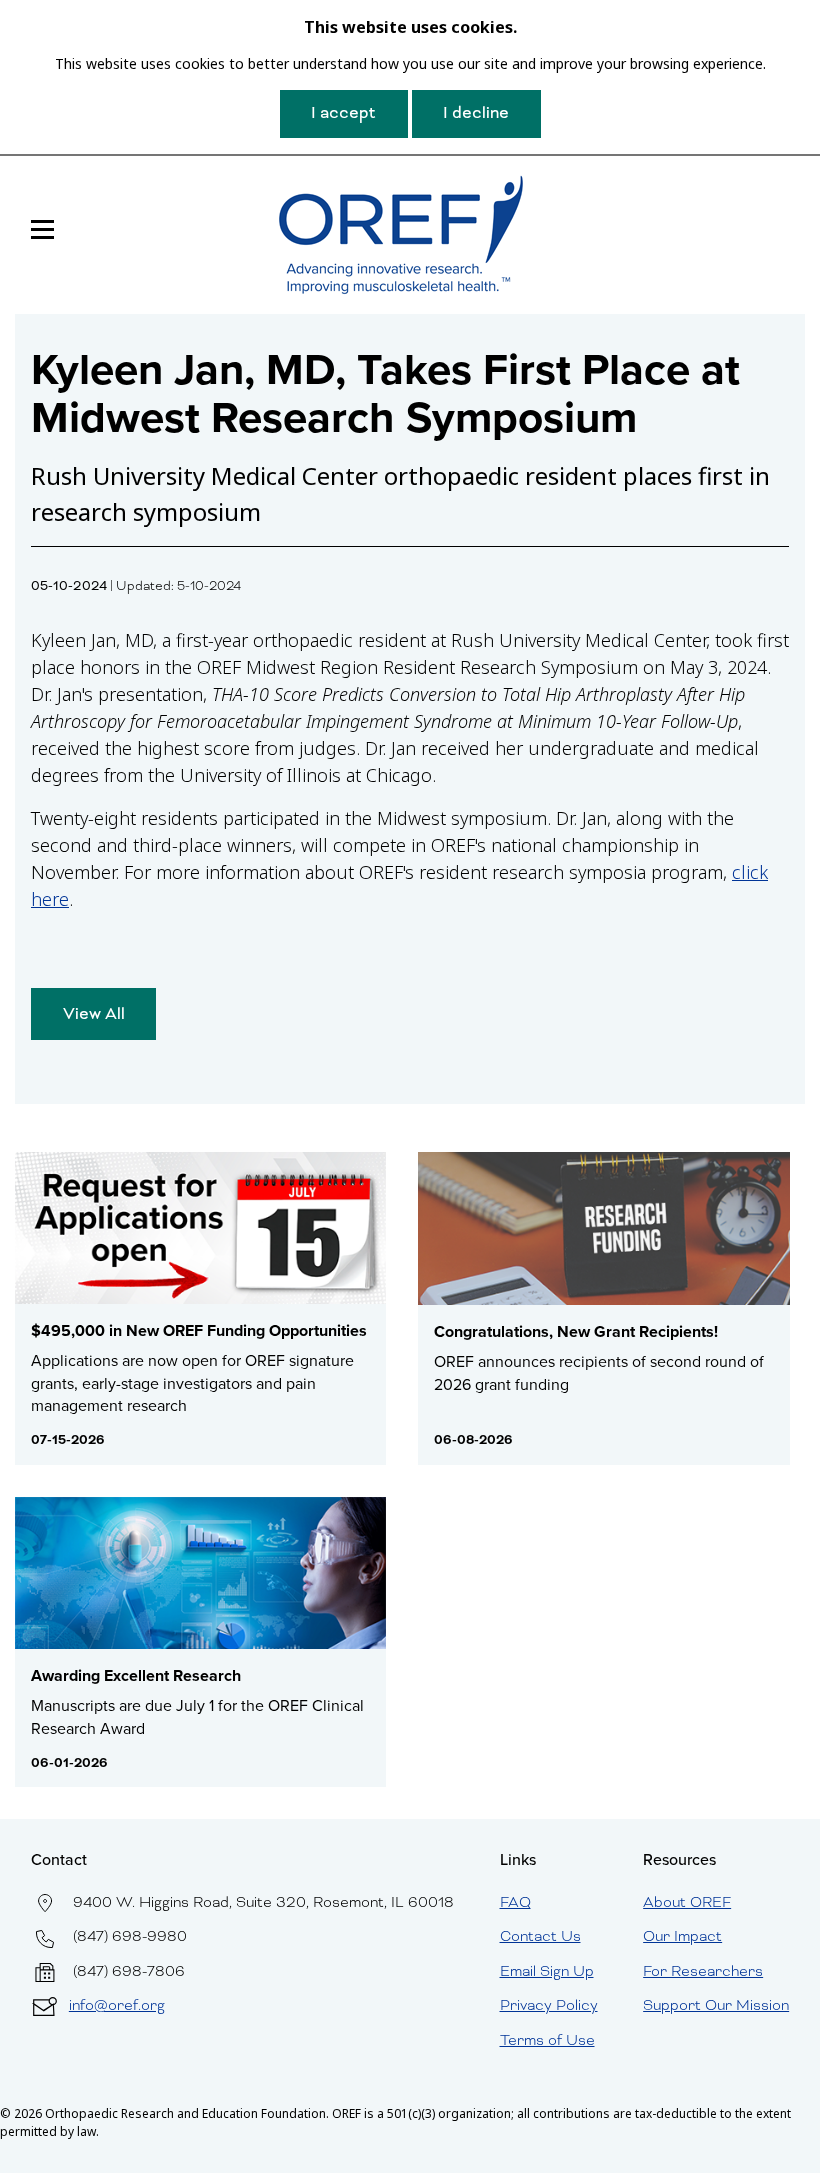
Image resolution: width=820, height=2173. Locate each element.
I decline (476, 112)
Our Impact (682, 1936)
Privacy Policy (549, 2005)
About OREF (687, 1902)
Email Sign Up (547, 1971)
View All (94, 1013)
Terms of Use (547, 2040)
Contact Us (540, 1936)
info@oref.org (117, 2005)
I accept (343, 112)
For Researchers (703, 1971)
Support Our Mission (716, 2005)
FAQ (515, 1902)
